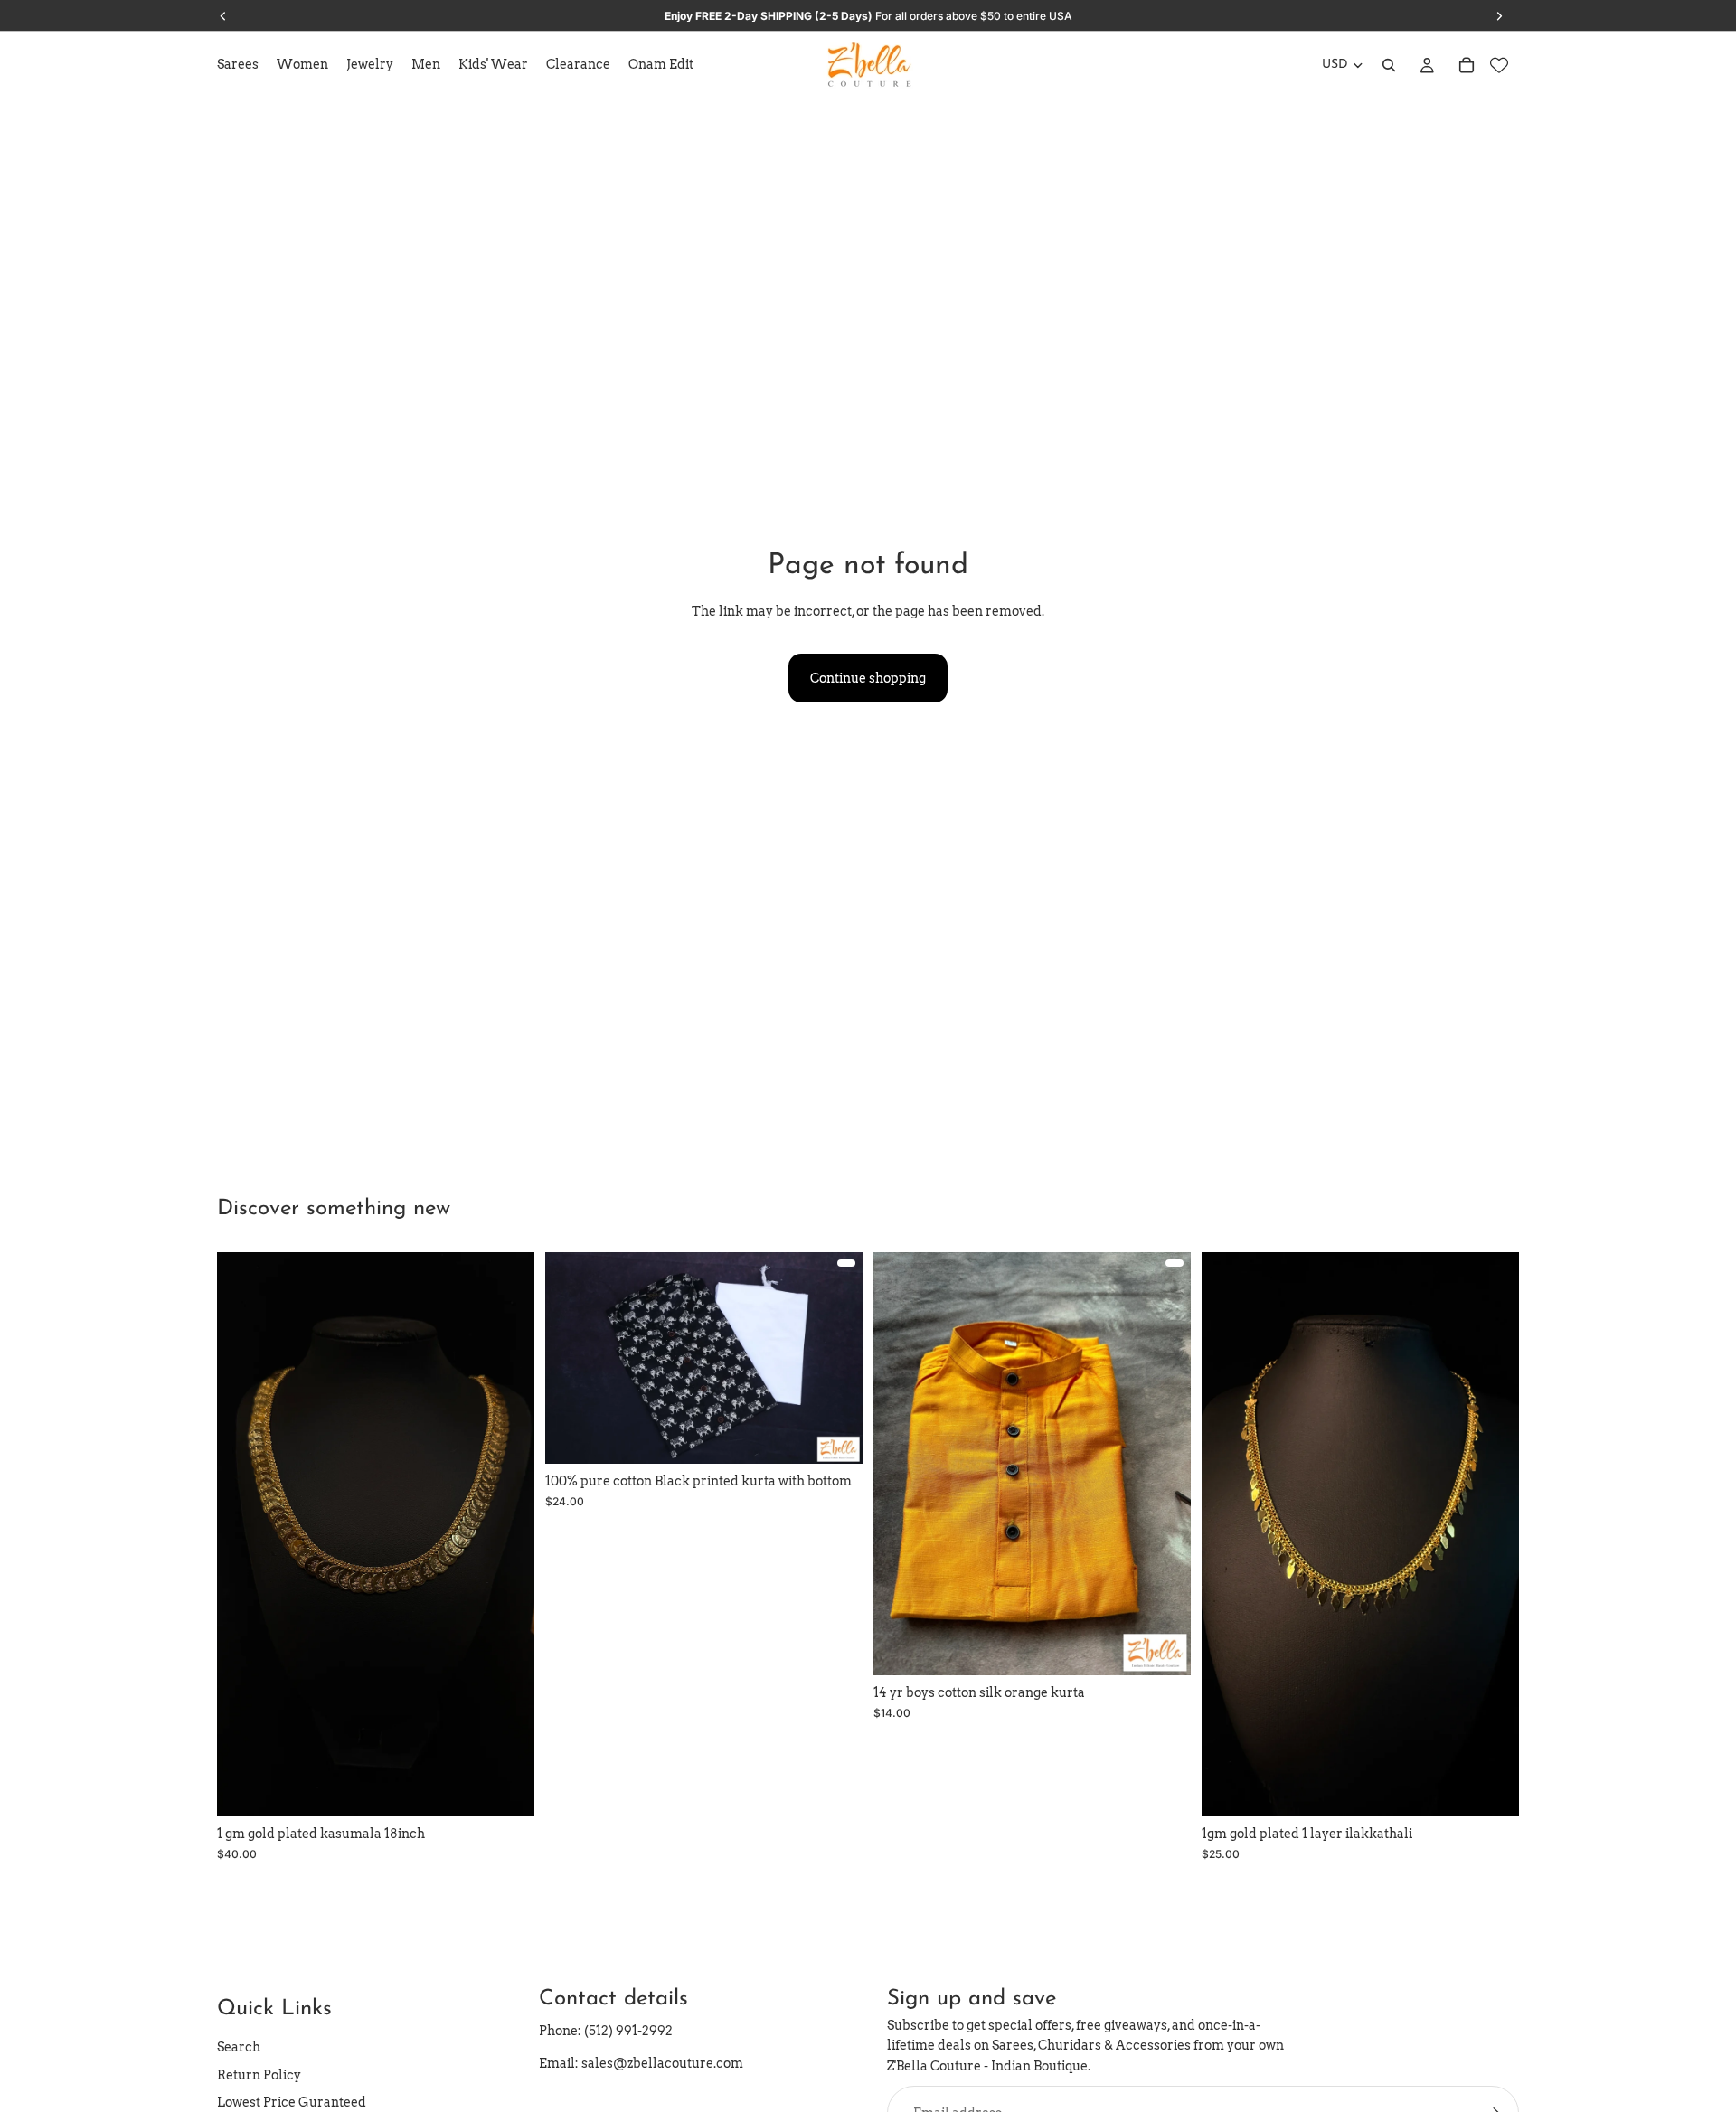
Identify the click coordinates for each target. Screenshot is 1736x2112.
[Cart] (1467, 65)
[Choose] (835, 1437)
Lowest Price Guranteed (292, 2102)
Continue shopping (868, 678)
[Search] (1389, 65)
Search (239, 2048)
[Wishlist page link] (1499, 65)
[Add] (506, 1789)
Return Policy (259, 2075)
